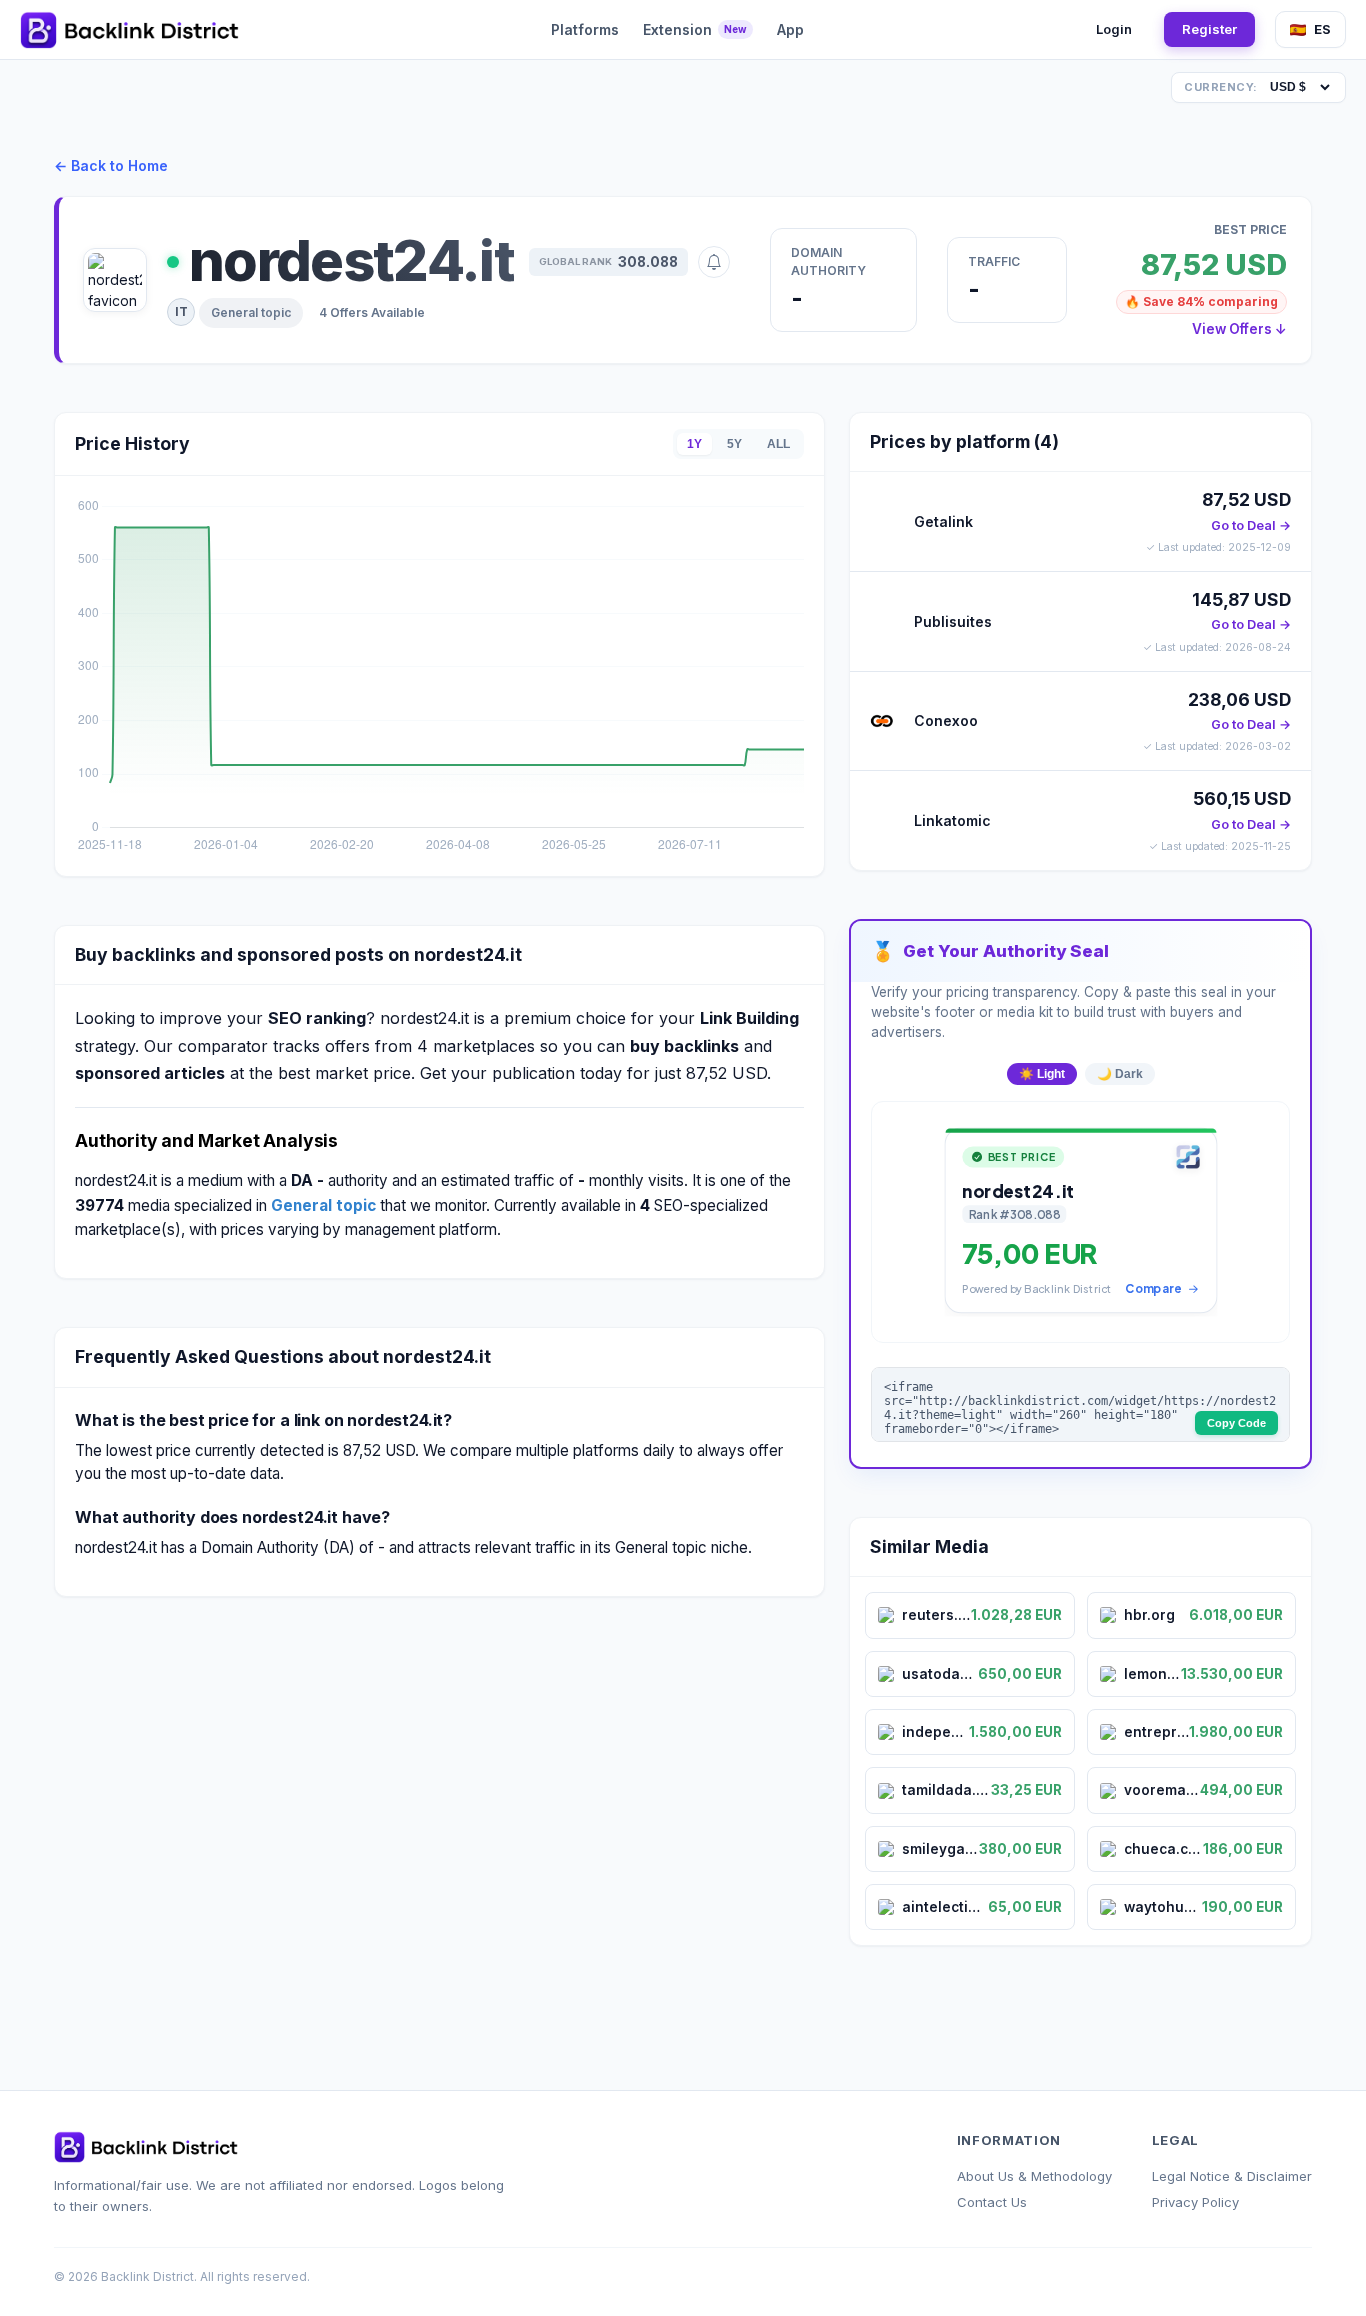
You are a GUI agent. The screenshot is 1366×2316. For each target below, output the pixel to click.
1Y (694, 444)
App (790, 29)
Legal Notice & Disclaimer (1232, 2176)
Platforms (585, 29)
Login (1114, 29)
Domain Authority (828, 261)
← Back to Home (111, 165)
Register (1209, 29)
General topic (251, 312)
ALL (778, 444)
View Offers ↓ (1239, 329)
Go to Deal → (1251, 525)
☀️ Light (1042, 1074)
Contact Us (992, 2202)
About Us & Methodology (1034, 2176)
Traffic (994, 261)
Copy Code (1236, 1423)
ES (1322, 29)
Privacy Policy (1195, 2202)
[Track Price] (714, 262)
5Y (734, 444)
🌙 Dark (1120, 1074)
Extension (695, 29)
